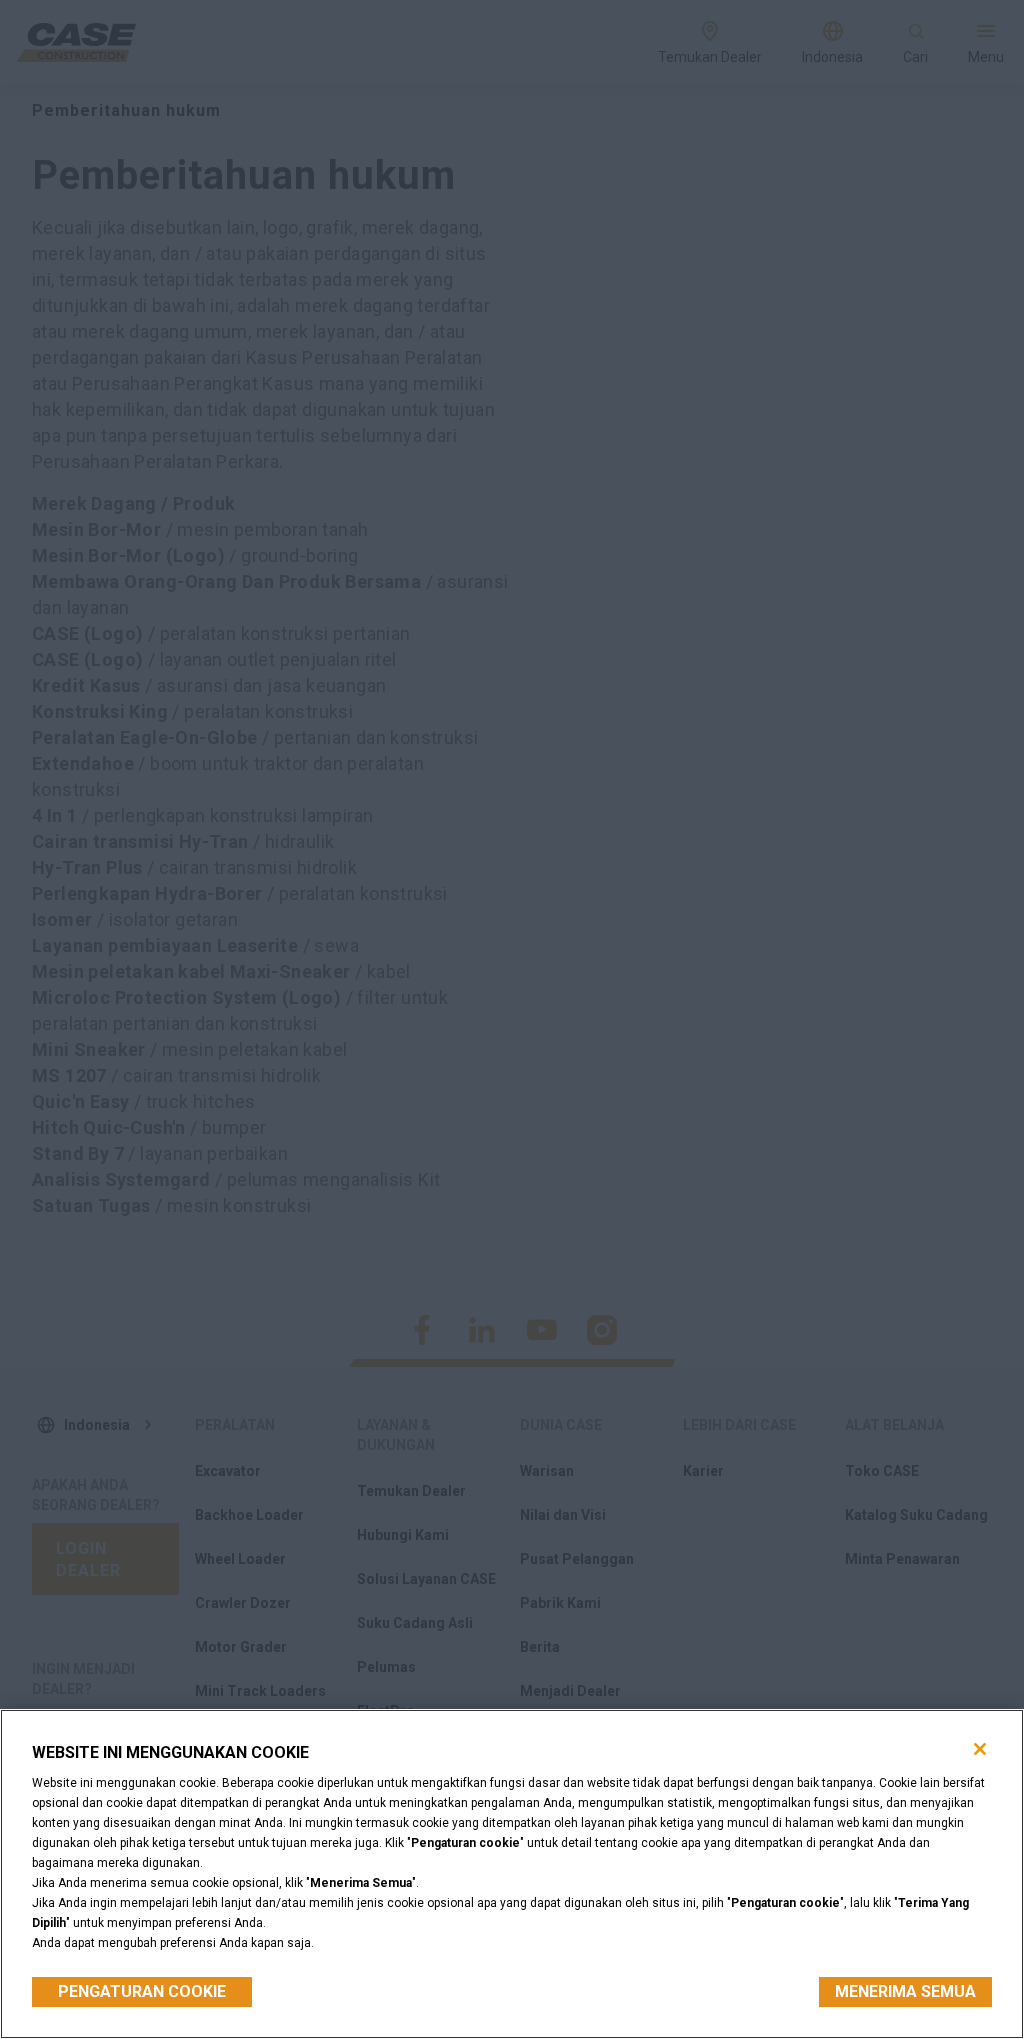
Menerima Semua (905, 1991)
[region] (512, 1874)
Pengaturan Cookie (142, 1991)
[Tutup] (980, 1749)
